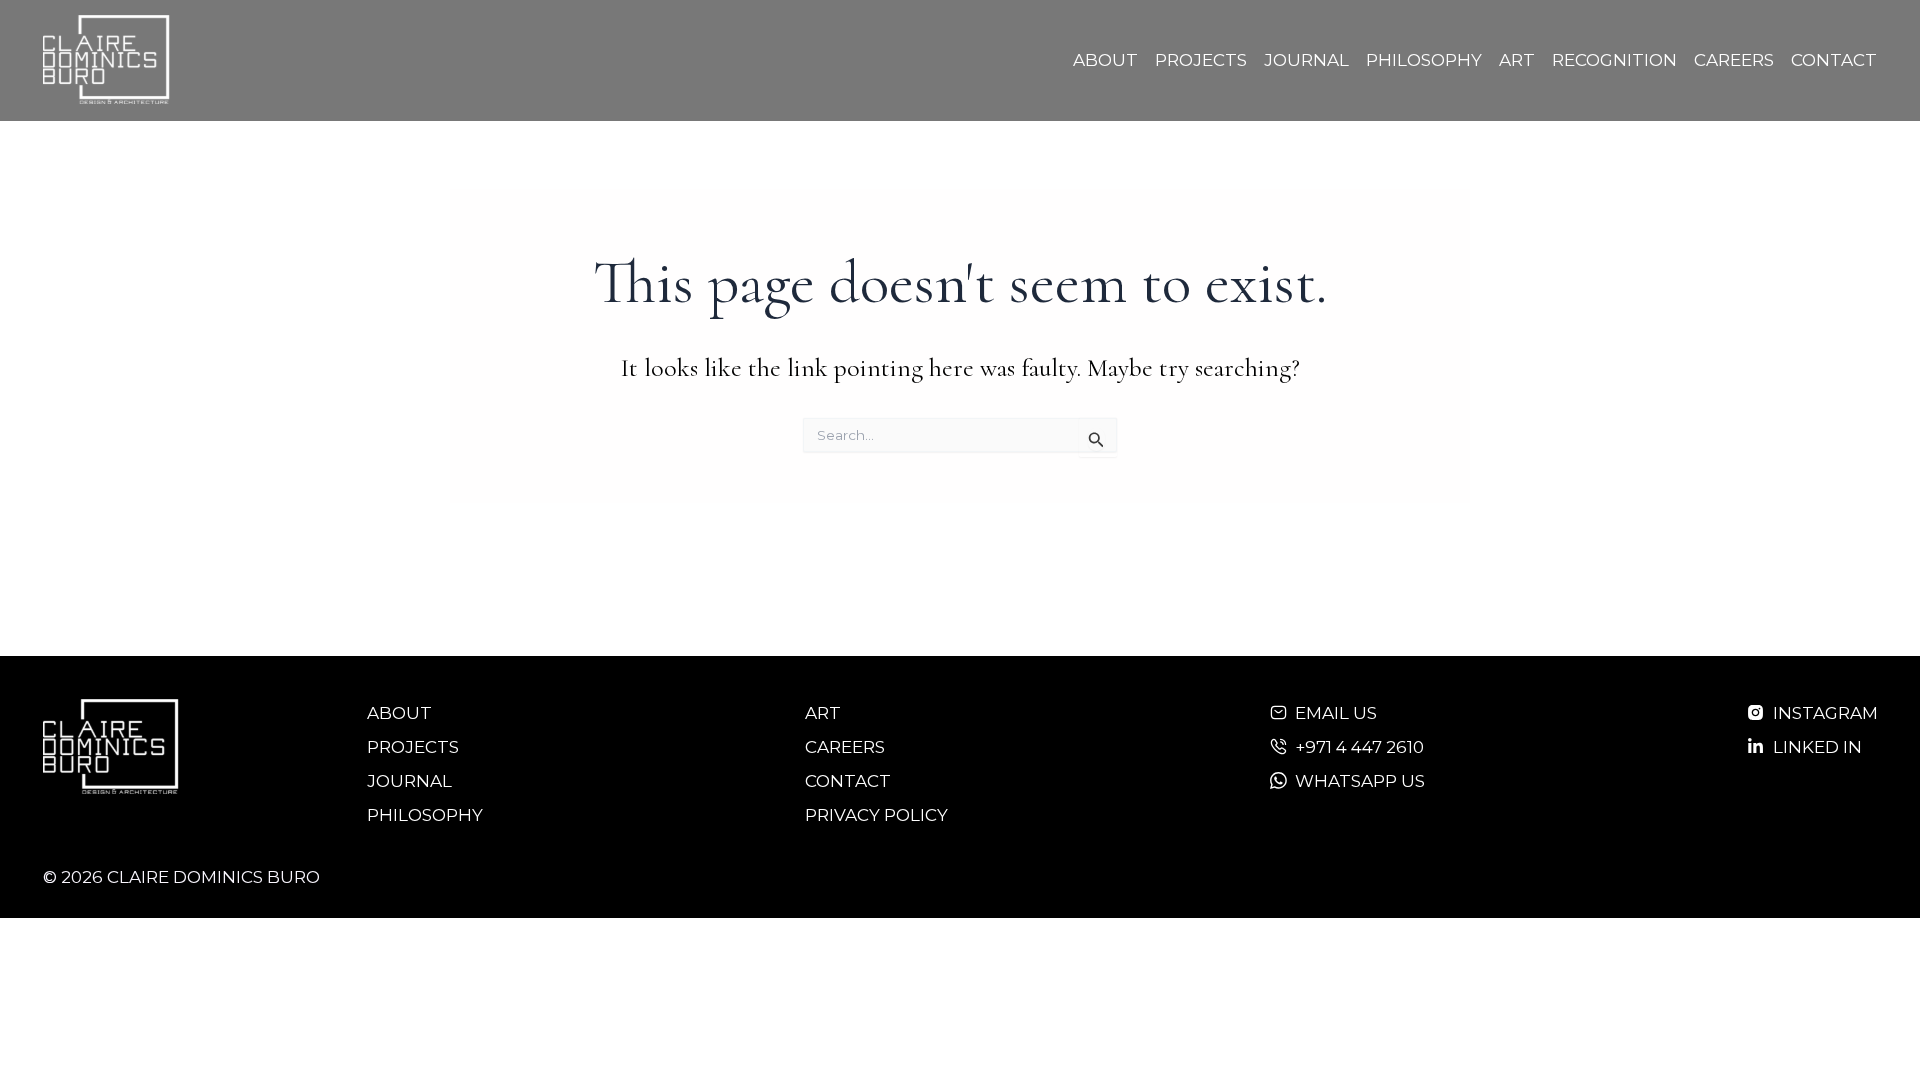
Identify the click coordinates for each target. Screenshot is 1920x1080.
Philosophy (1424, 60)
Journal (1306, 60)
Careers (1734, 60)
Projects (1201, 60)
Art (1517, 60)
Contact (1834, 60)
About (1105, 60)
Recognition (1614, 60)
